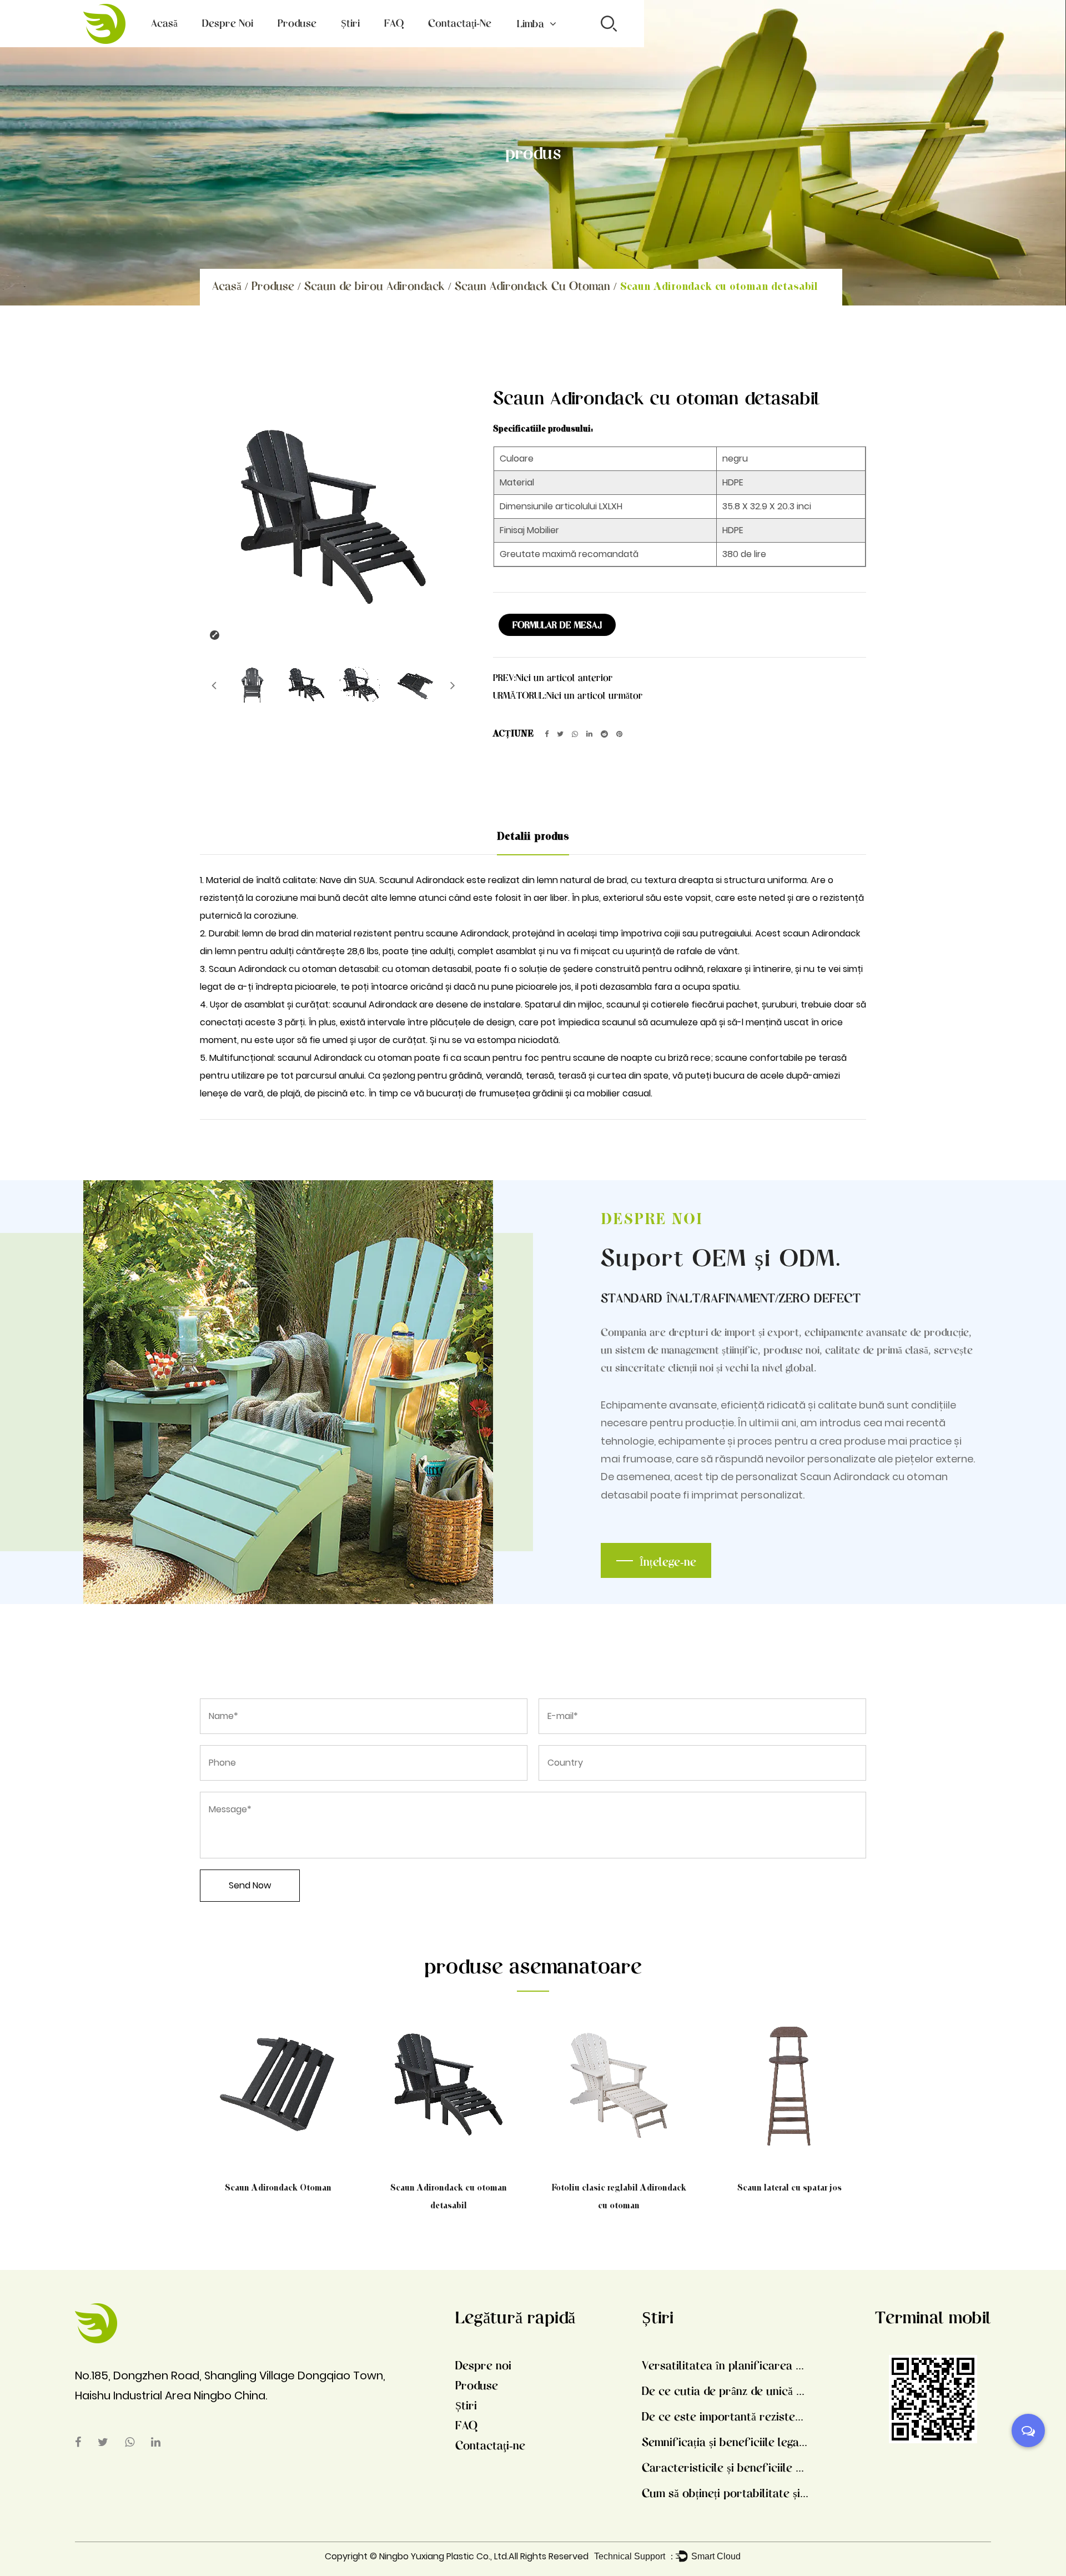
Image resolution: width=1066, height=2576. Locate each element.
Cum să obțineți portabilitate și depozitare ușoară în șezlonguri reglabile (725, 2493)
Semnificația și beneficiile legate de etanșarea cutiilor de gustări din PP (725, 2442)
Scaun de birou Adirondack (309, 44)
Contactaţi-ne (460, 23)
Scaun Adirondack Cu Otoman (532, 285)
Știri (350, 23)
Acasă (164, 23)
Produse (297, 23)
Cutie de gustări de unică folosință (318, 42)
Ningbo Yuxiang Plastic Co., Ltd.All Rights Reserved (484, 2556)
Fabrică (218, 45)
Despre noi (228, 23)
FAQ (394, 23)
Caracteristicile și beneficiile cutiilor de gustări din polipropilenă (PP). (725, 2467)
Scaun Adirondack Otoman (278, 2187)
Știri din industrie (373, 44)
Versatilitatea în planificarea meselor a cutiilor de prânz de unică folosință (725, 2365)
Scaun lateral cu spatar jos (790, 2187)
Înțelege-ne (668, 1561)
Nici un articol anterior (564, 677)
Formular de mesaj (557, 625)
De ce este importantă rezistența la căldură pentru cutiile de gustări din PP (725, 2416)
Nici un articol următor (595, 695)
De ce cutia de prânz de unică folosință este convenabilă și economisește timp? (725, 2390)
